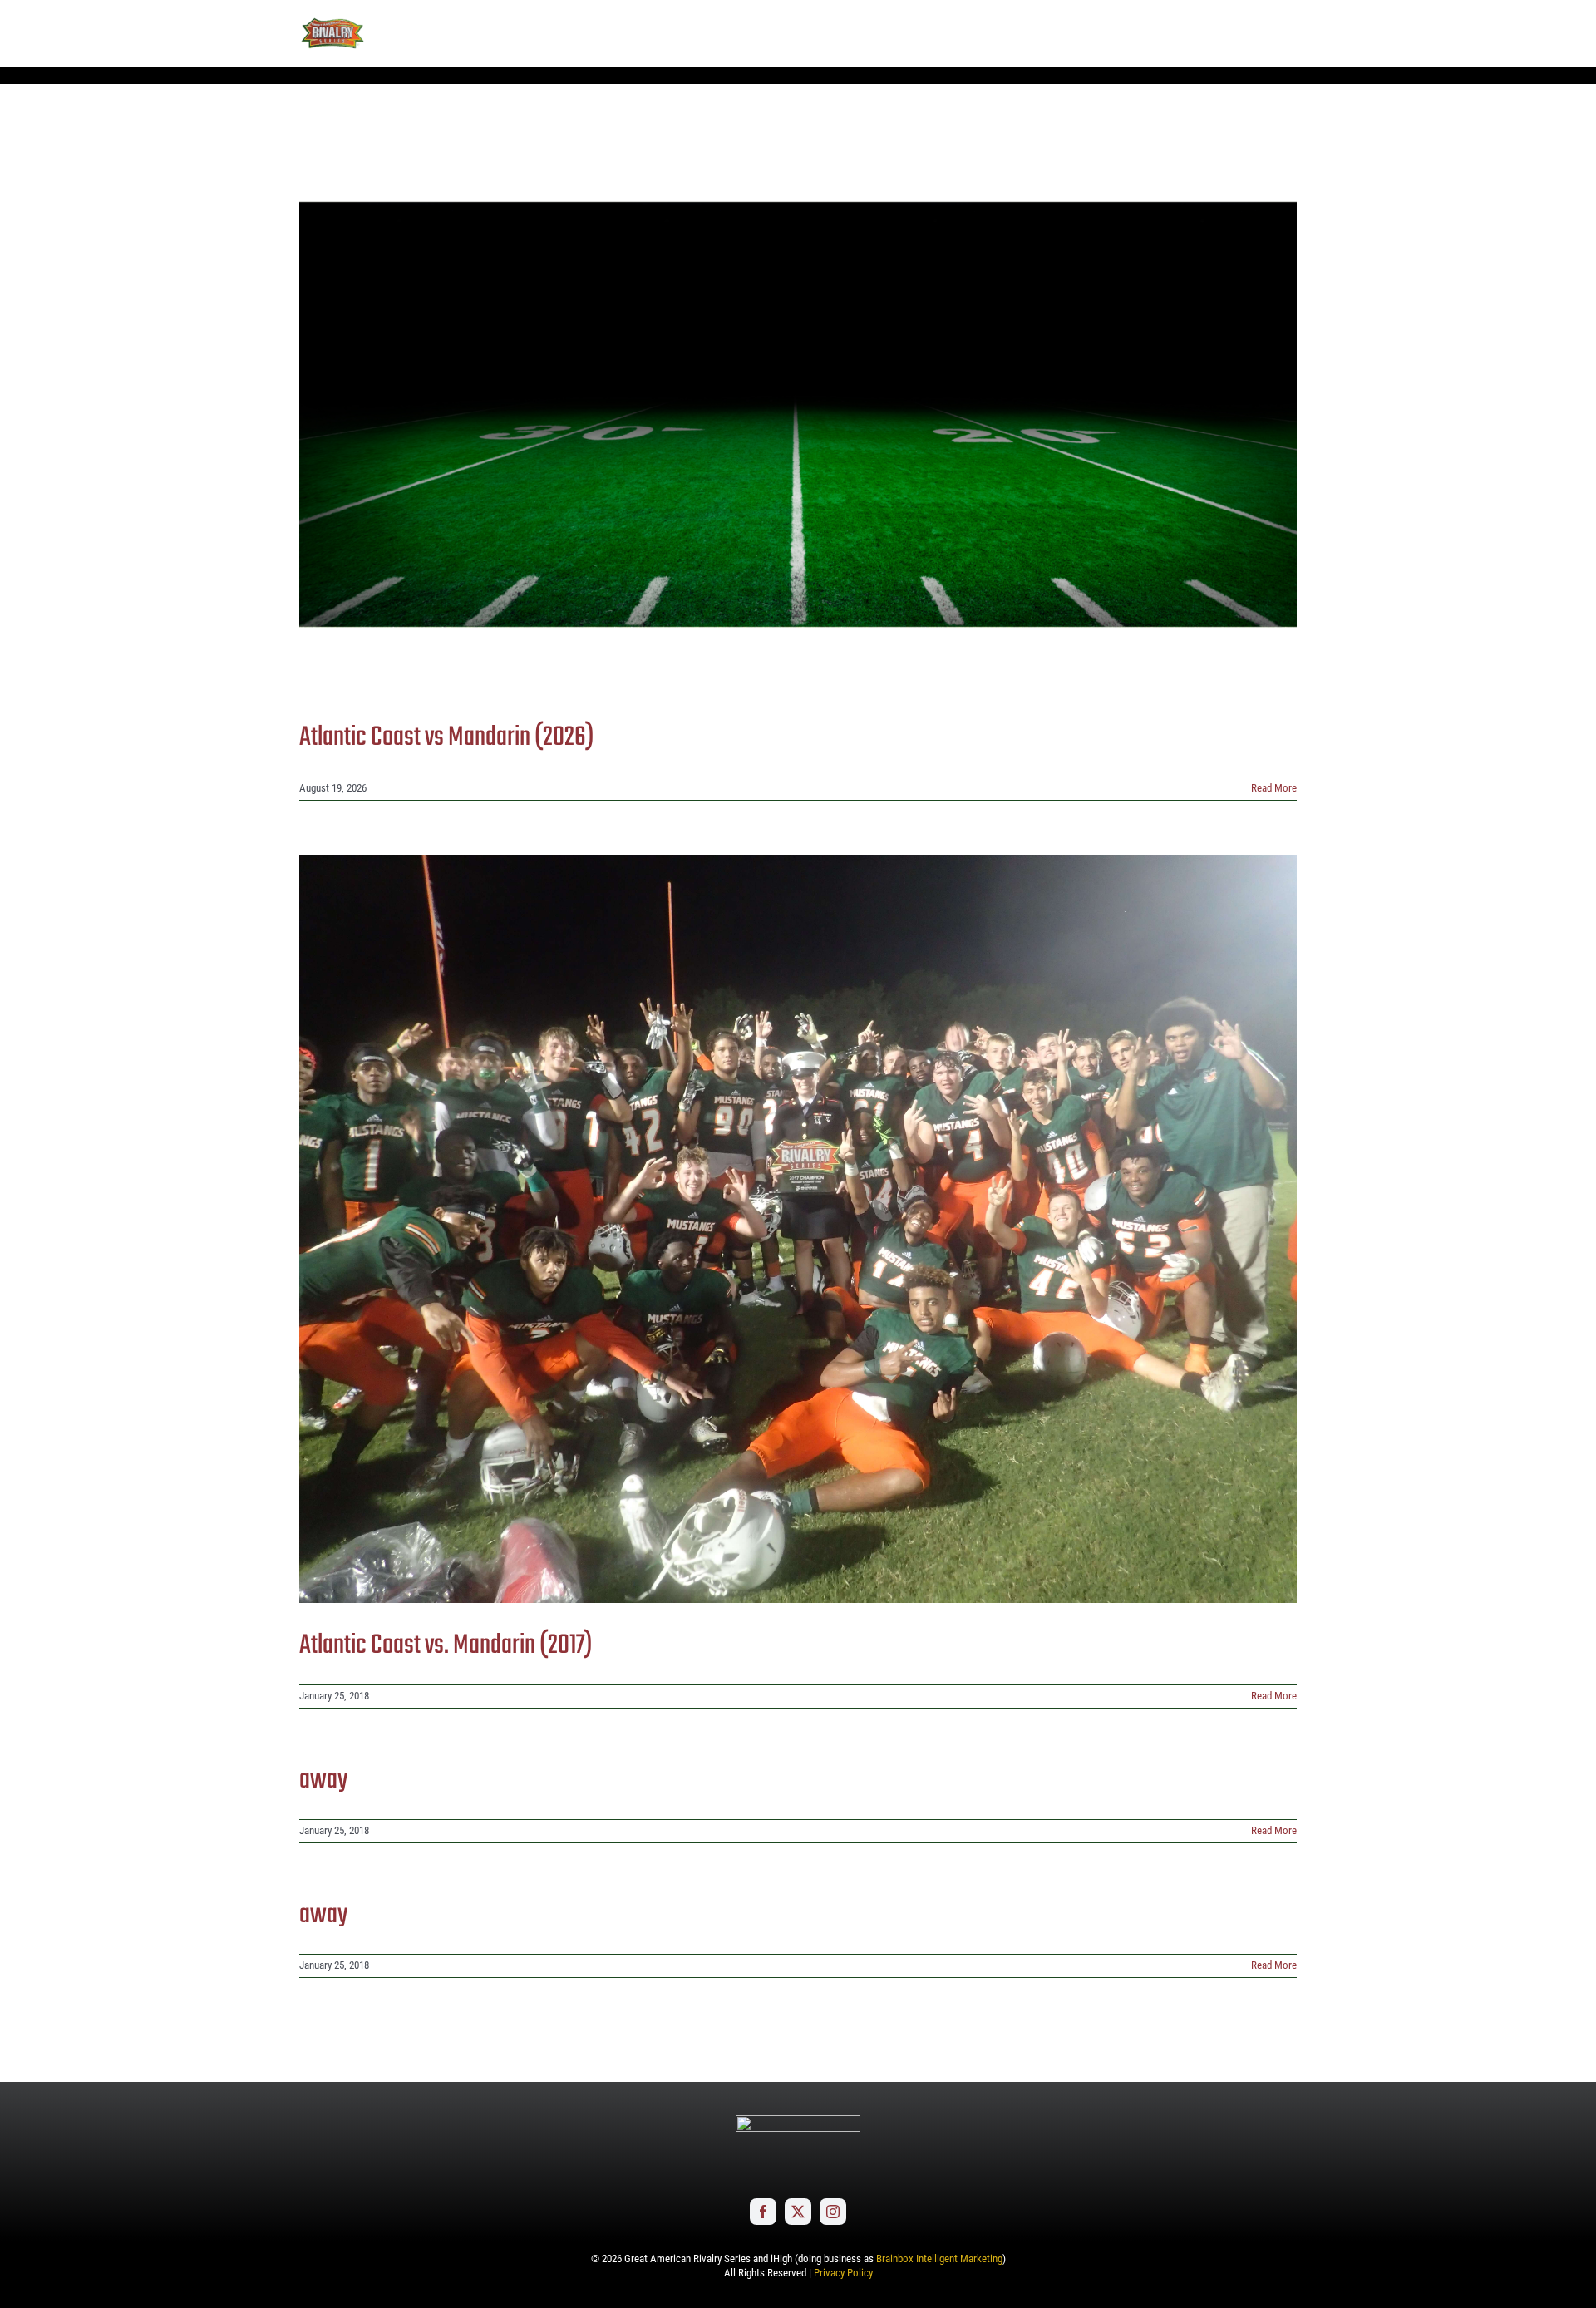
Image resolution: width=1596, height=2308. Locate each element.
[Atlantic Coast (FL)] (798, 414)
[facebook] (763, 2212)
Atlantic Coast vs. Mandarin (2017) (446, 1646)
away (323, 1780)
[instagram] (833, 2212)
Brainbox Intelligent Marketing (939, 2259)
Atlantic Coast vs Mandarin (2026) (447, 738)
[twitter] (798, 2212)
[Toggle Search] (1238, 32)
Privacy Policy (843, 2273)
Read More (1274, 788)
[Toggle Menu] (1284, 33)
